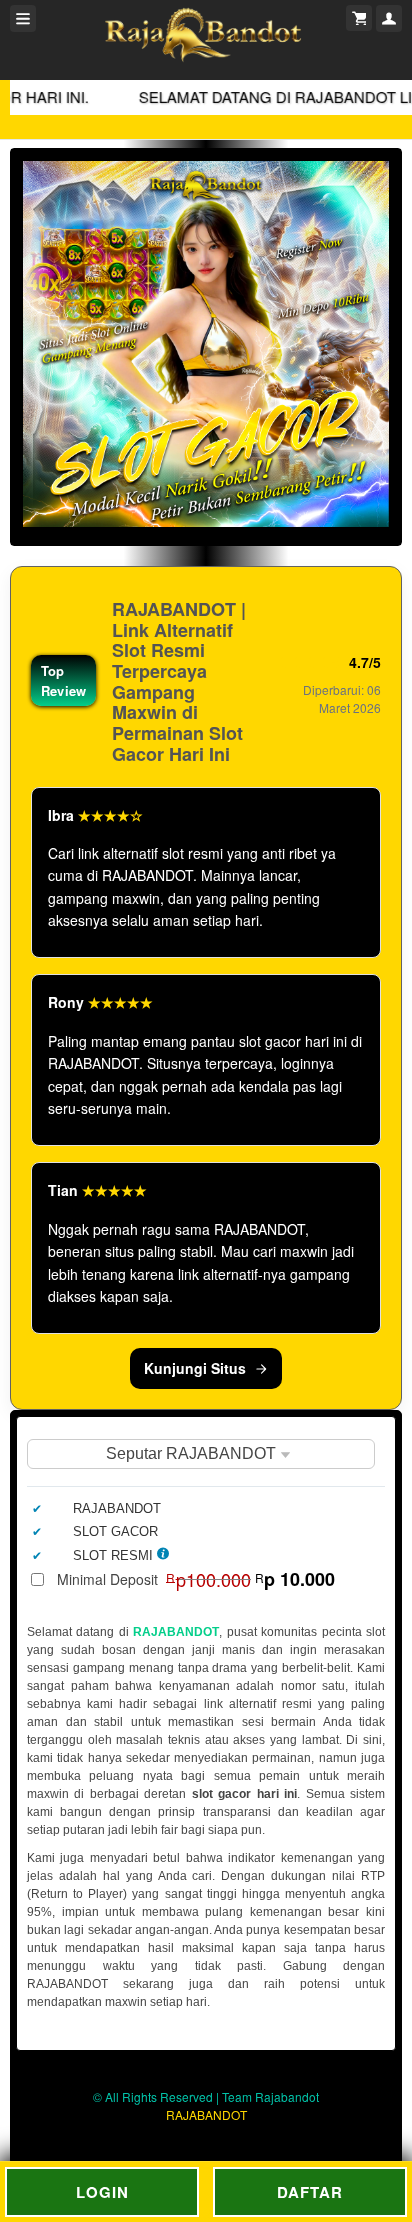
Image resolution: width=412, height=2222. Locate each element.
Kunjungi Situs (195, 1368)
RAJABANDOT (176, 1632)
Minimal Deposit (196, 1579)
